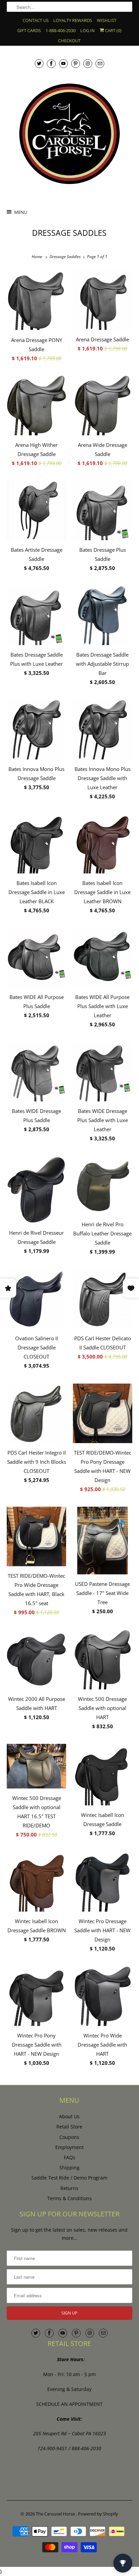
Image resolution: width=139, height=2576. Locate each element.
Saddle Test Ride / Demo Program (69, 2178)
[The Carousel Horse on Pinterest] (76, 63)
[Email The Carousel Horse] (100, 63)
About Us (69, 2116)
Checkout (69, 41)
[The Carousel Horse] (69, 134)
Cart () (113, 30)
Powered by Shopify (98, 2514)
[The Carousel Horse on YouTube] (63, 63)
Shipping (69, 2168)
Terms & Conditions (69, 2198)
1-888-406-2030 (61, 30)
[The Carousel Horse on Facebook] (51, 63)
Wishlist (107, 20)
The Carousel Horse (56, 2514)
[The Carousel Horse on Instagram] (88, 63)
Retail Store (69, 2127)
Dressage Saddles (69, 233)
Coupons (69, 2137)
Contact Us (36, 20)
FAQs (69, 2157)
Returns (69, 2188)
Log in (88, 30)
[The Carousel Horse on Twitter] (39, 63)
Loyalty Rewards (73, 20)
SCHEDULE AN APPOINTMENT (69, 2404)
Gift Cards (29, 30)
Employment (69, 2147)
